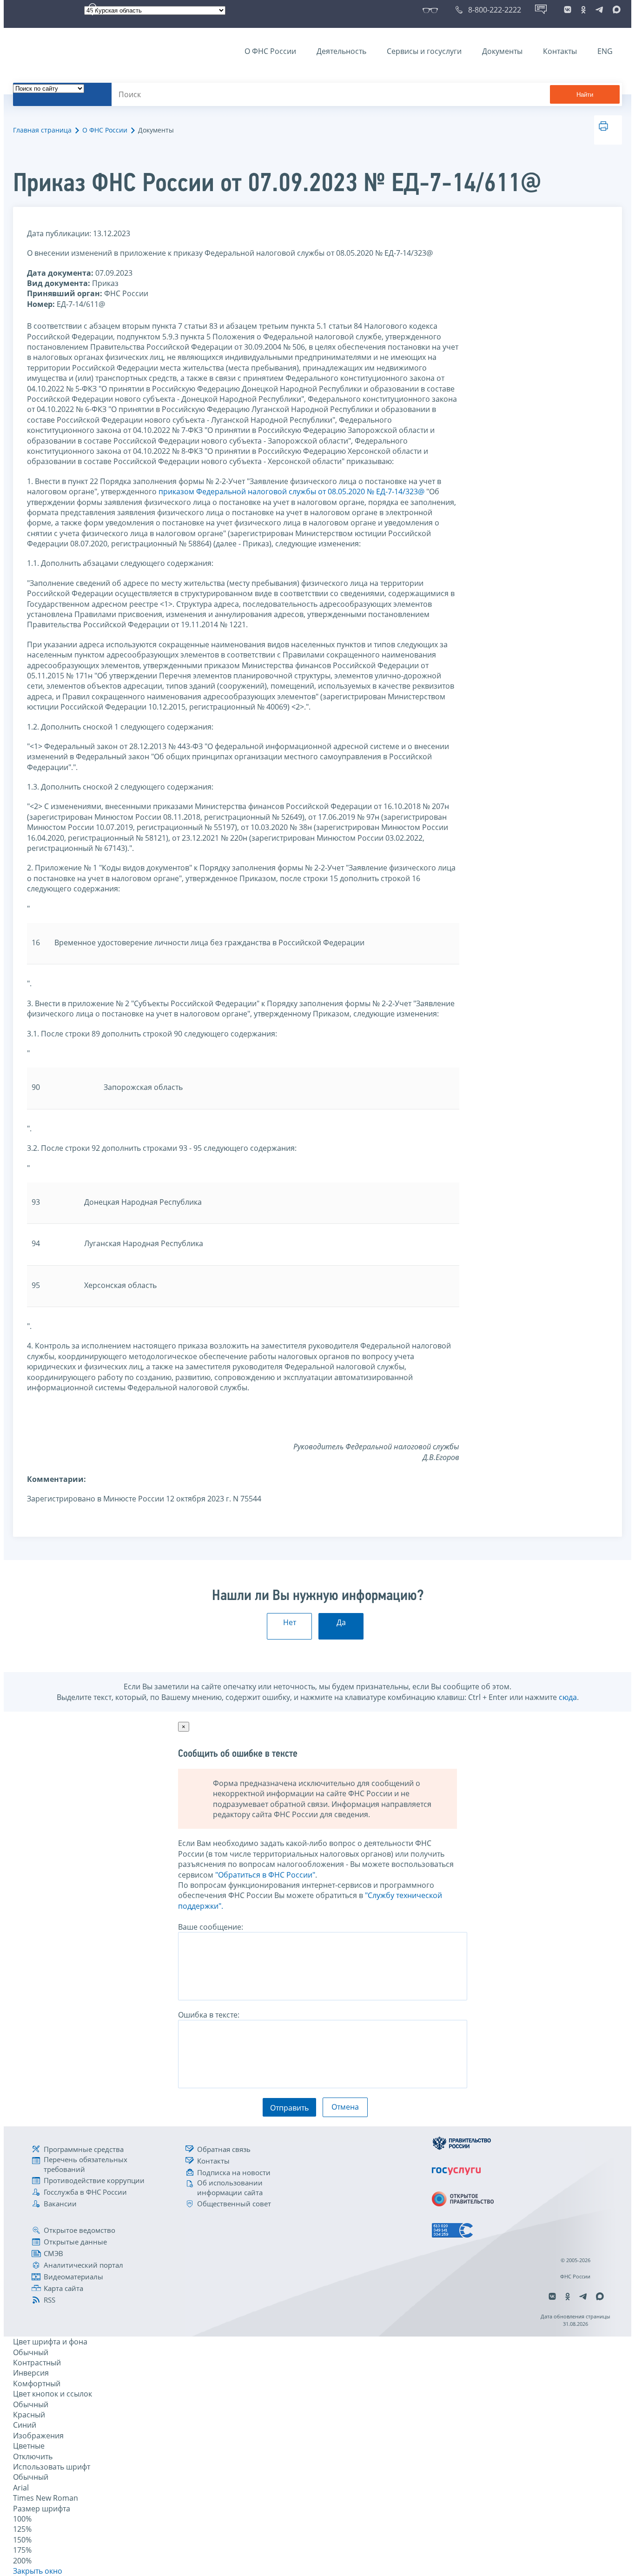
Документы (502, 51)
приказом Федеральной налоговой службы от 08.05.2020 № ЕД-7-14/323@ (291, 491)
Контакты (560, 51)
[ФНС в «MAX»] (615, 10)
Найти (585, 95)
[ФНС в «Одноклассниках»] (583, 10)
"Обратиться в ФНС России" (265, 1875)
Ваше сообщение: (211, 1927)
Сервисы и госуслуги (424, 51)
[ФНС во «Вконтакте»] (568, 10)
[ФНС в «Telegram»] (599, 10)
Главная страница (42, 130)
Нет (290, 1622)
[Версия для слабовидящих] (432, 10)
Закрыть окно (38, 2571)
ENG (605, 51)
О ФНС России (270, 51)
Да (341, 1622)
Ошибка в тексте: (209, 2015)
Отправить (289, 2108)
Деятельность (341, 51)
